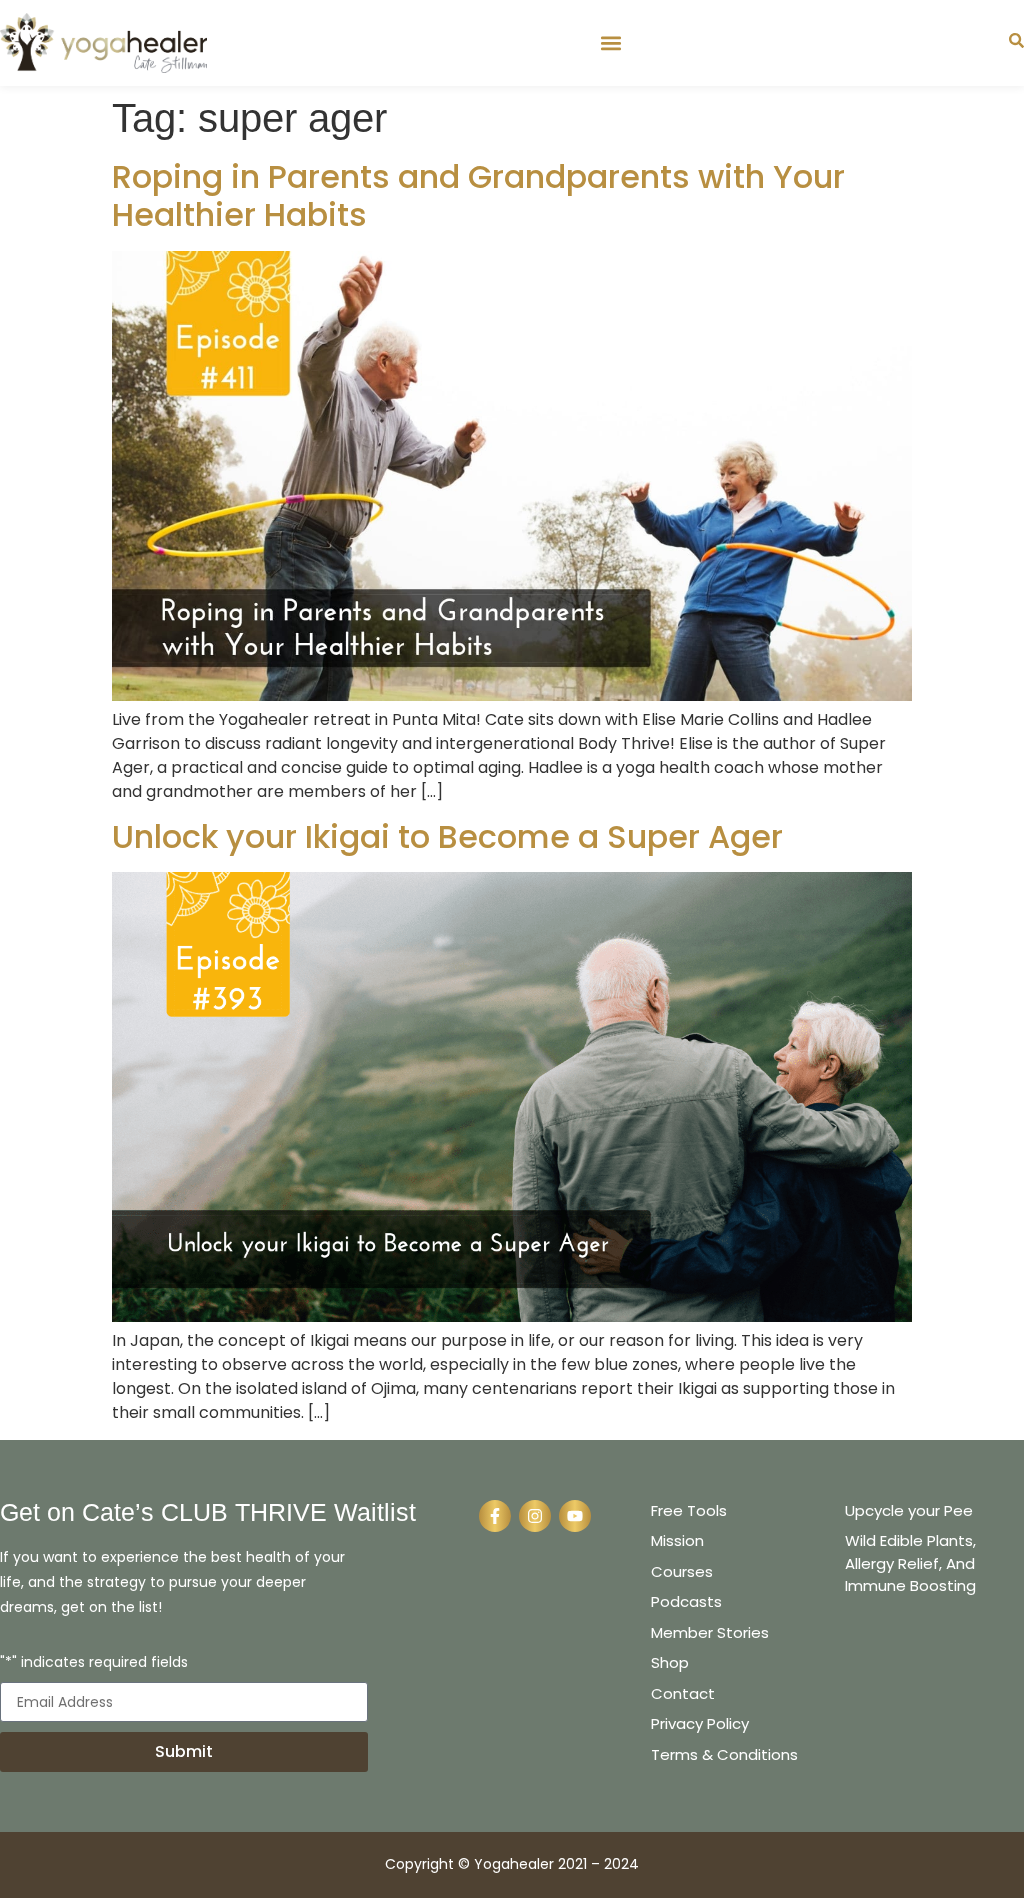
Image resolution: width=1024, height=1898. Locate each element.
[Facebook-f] (495, 1516)
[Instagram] (535, 1516)
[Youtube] (575, 1516)
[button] (610, 42)
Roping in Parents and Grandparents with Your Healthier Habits (478, 195)
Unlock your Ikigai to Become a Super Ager (447, 836)
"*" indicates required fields (94, 1663)
